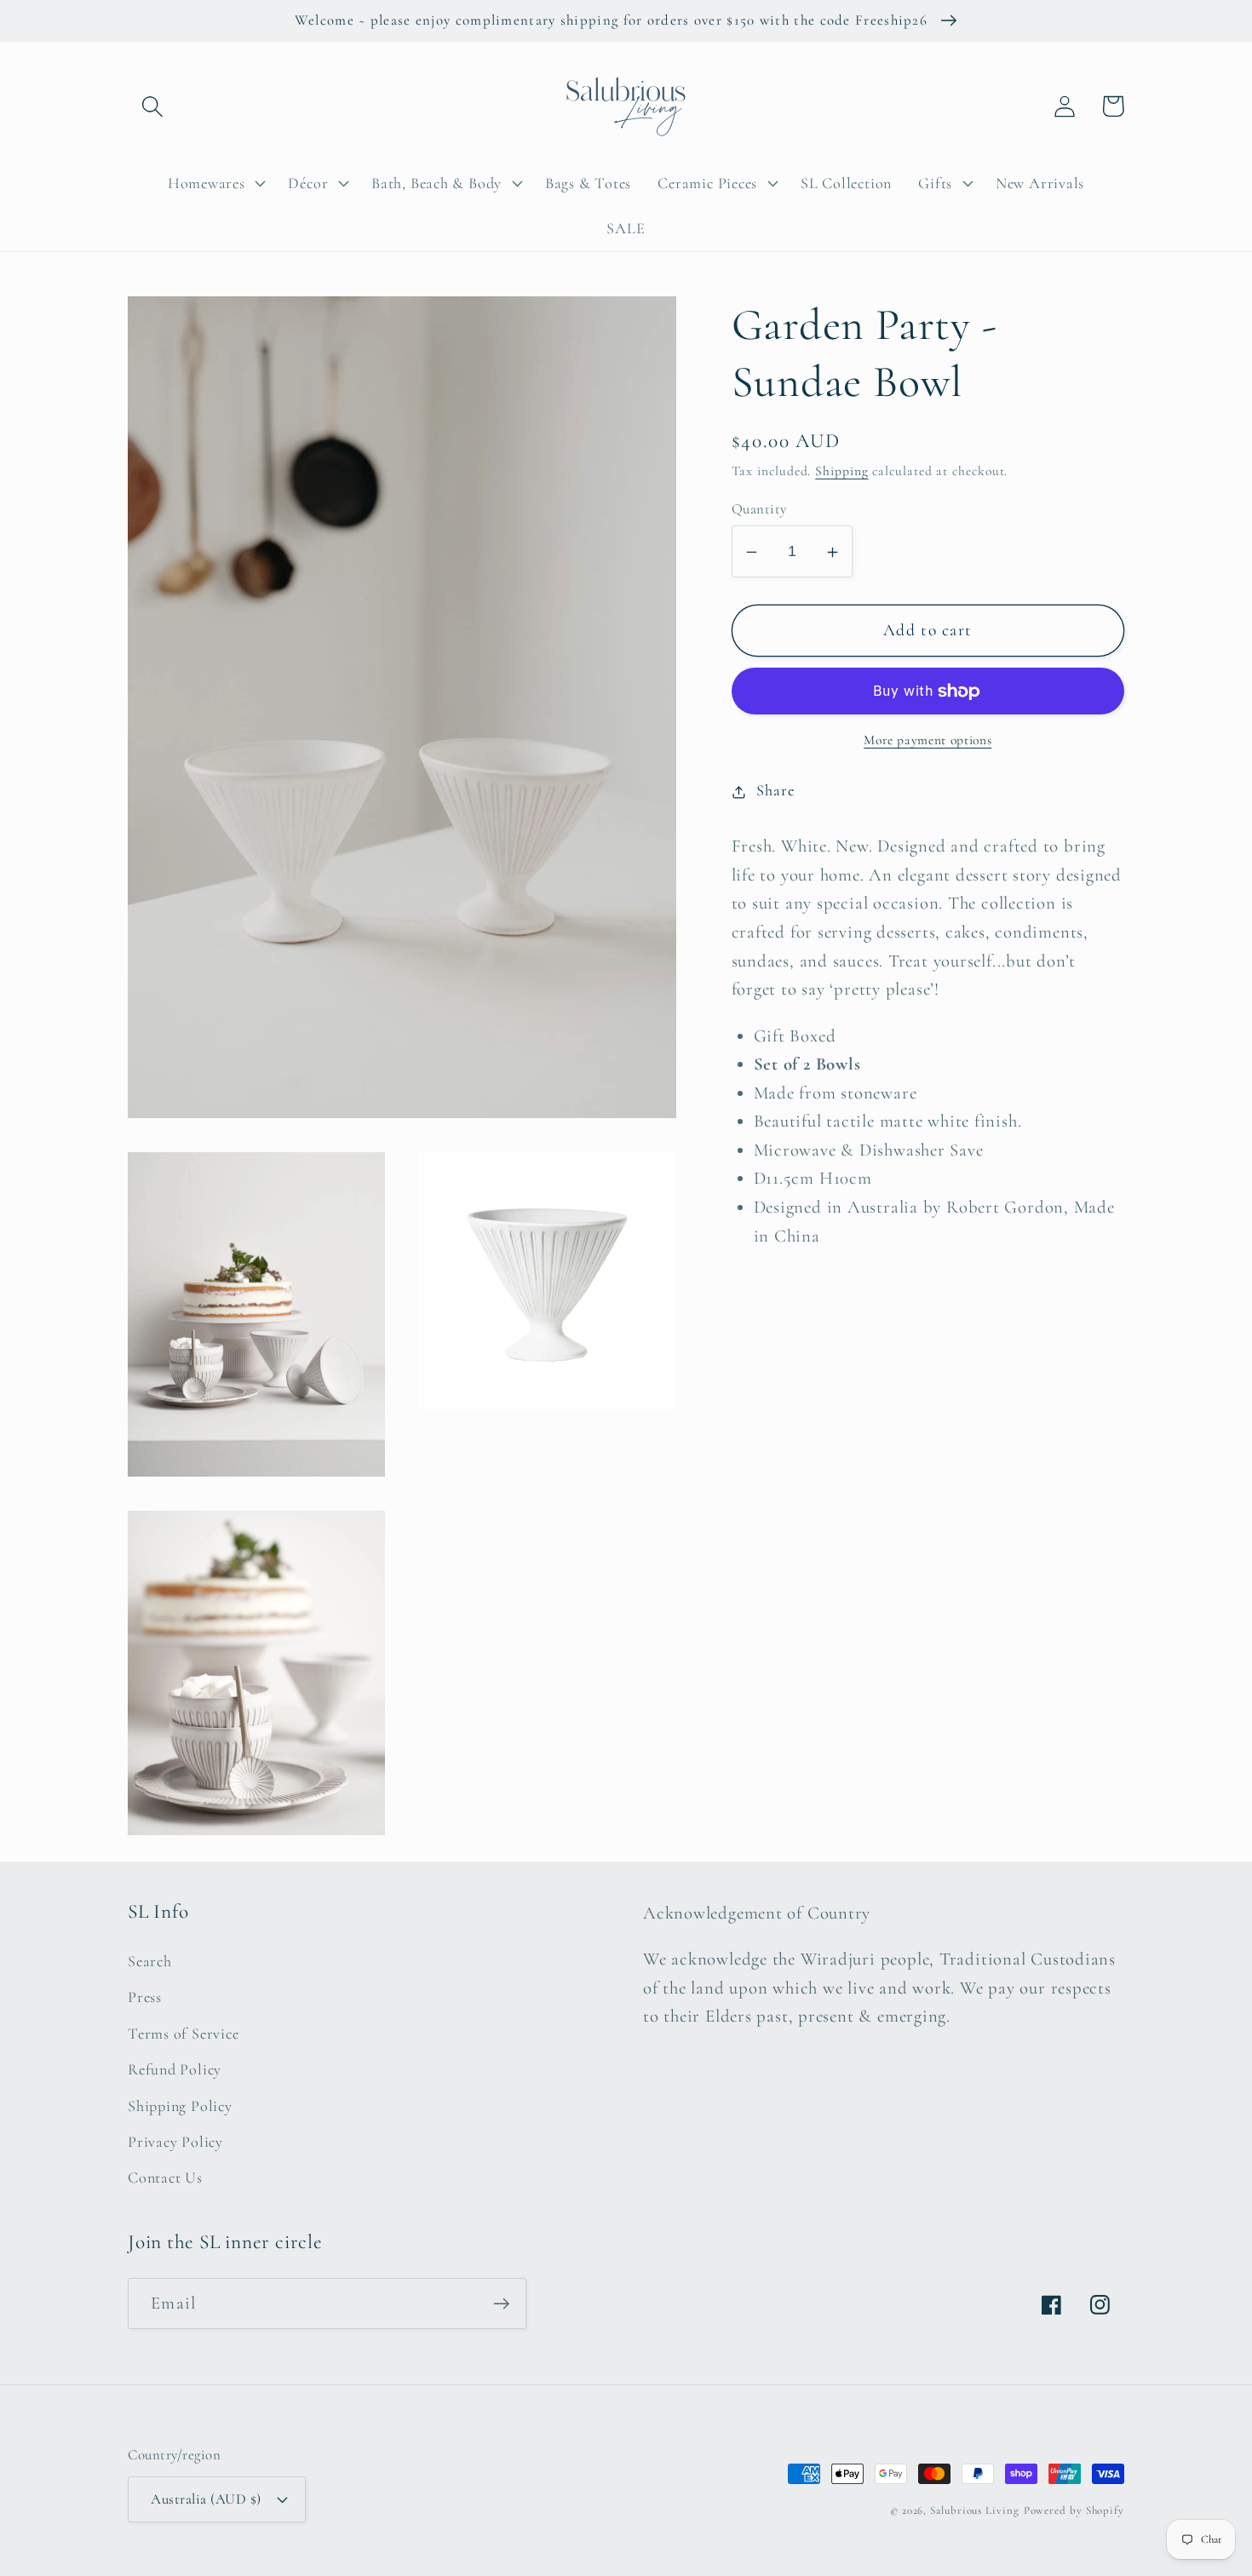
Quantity (759, 510)
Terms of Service (183, 2034)
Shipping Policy (180, 2106)
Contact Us (165, 2177)
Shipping (841, 472)
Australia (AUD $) (206, 2499)
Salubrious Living (974, 2510)
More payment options (928, 741)
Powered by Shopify (1074, 2510)
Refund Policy (175, 2069)
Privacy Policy (175, 2142)
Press (145, 1997)
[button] (152, 106)
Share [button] (775, 791)
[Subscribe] (501, 2304)
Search (150, 1961)
